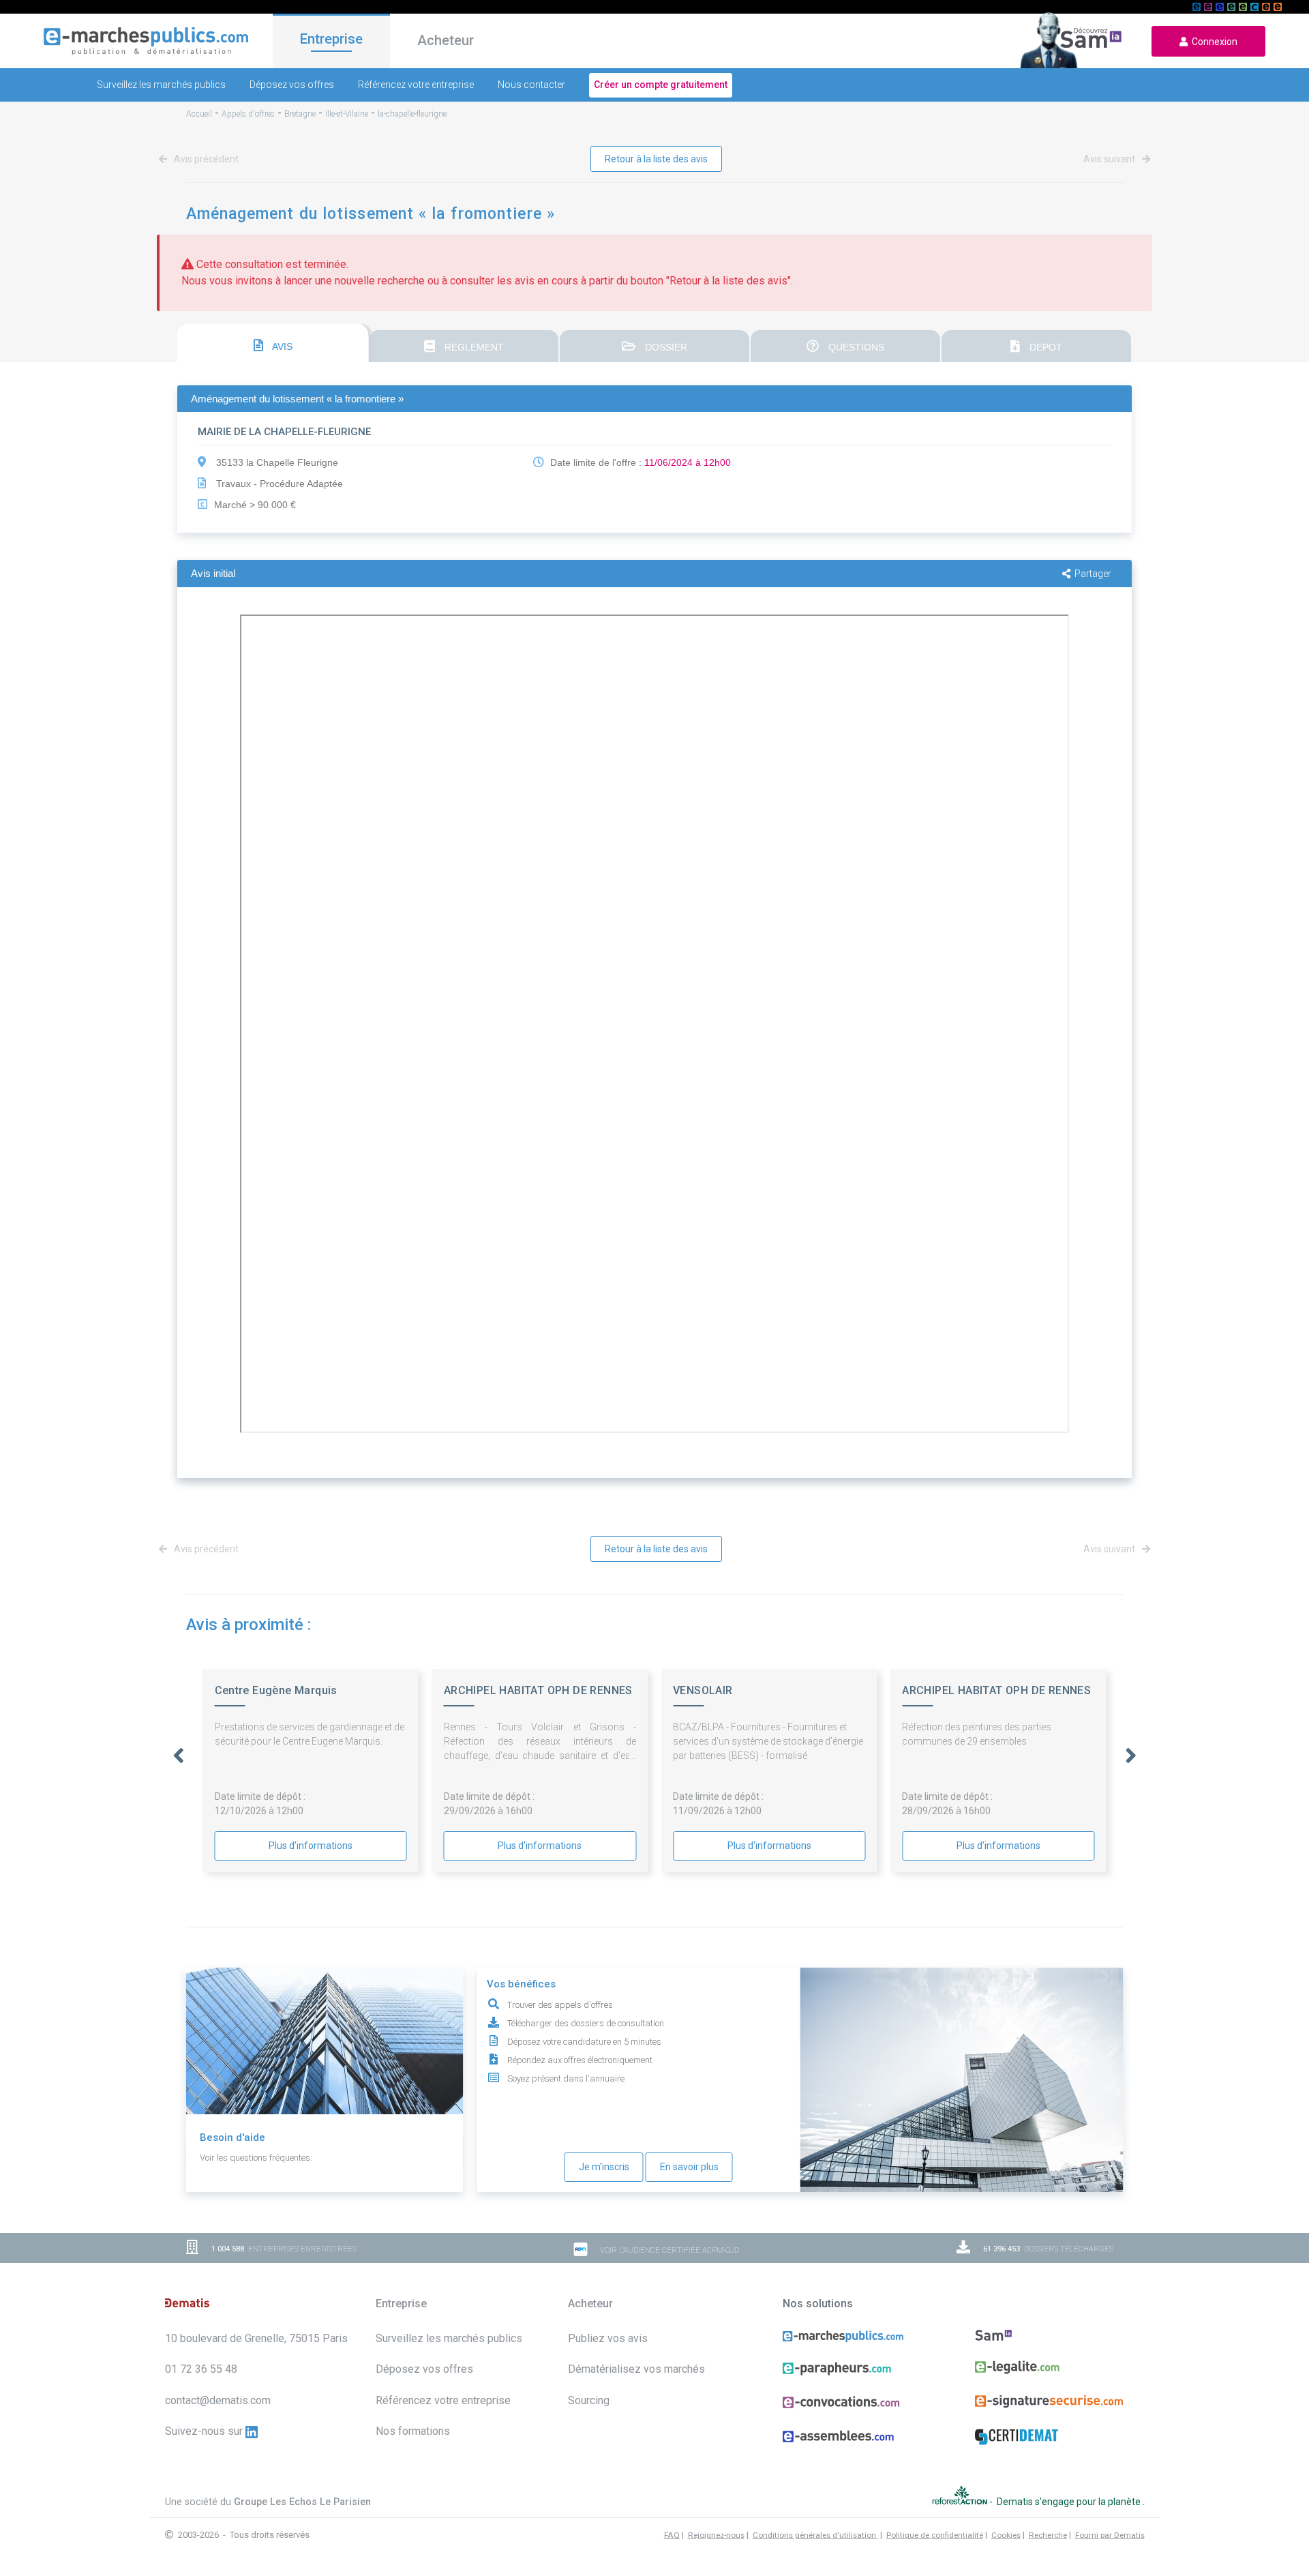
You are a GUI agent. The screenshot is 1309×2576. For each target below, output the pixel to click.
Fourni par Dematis (1110, 2535)
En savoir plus (689, 2167)
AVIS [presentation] (281, 346)
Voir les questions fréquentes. (256, 2158)
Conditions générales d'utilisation (815, 2535)
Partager (1093, 574)
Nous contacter (531, 85)
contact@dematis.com (218, 2400)
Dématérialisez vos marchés (636, 2369)
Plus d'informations (311, 1846)
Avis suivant (1110, 159)
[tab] (273, 343)
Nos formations (413, 2431)
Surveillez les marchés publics (161, 85)
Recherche (1048, 2535)
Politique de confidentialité (935, 2535)
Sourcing (589, 2400)
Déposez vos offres (292, 85)
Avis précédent (205, 159)
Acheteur (446, 40)
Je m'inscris (604, 2167)
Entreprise (331, 39)
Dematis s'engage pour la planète (1070, 2502)
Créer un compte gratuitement (661, 85)
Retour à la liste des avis (656, 159)
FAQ (672, 2535)
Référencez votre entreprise (416, 85)
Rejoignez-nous (716, 2535)
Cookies (1006, 2535)
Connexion (1213, 42)
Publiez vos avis (608, 2338)
